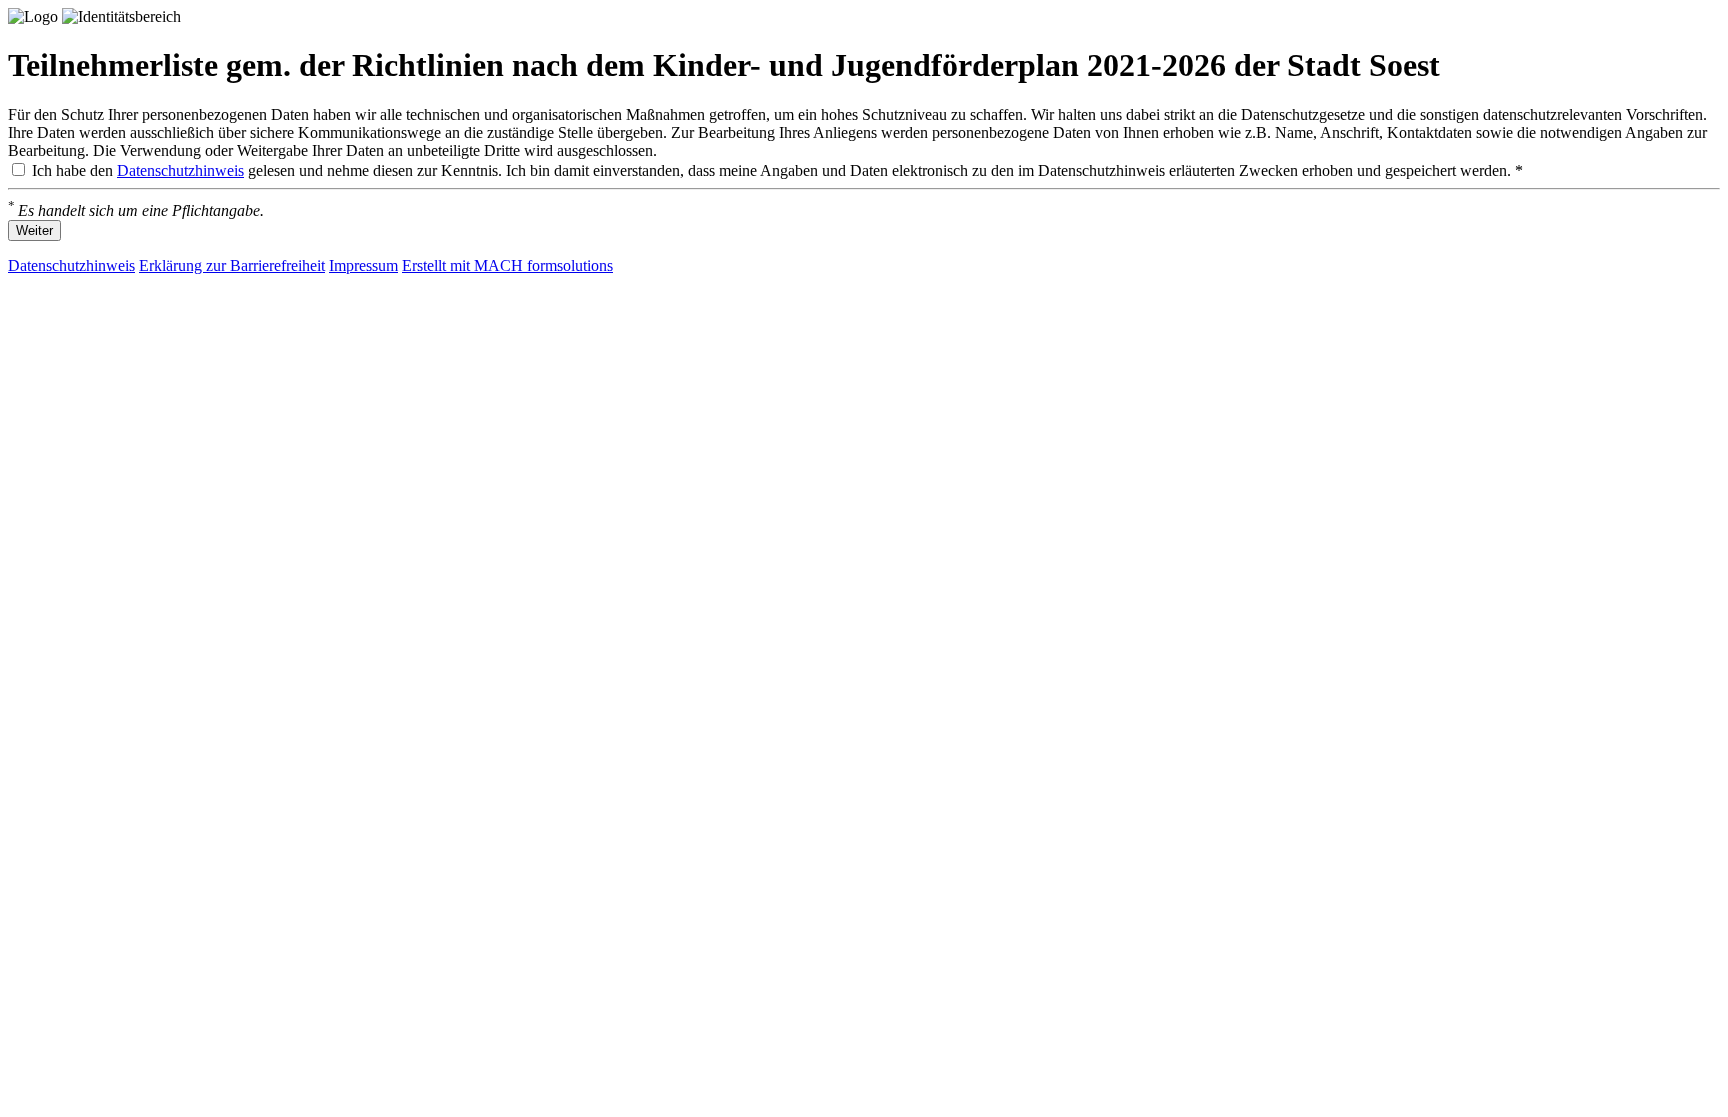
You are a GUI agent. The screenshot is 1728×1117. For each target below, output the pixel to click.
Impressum (363, 265)
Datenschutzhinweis (180, 170)
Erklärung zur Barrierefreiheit (232, 265)
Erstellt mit (507, 265)
